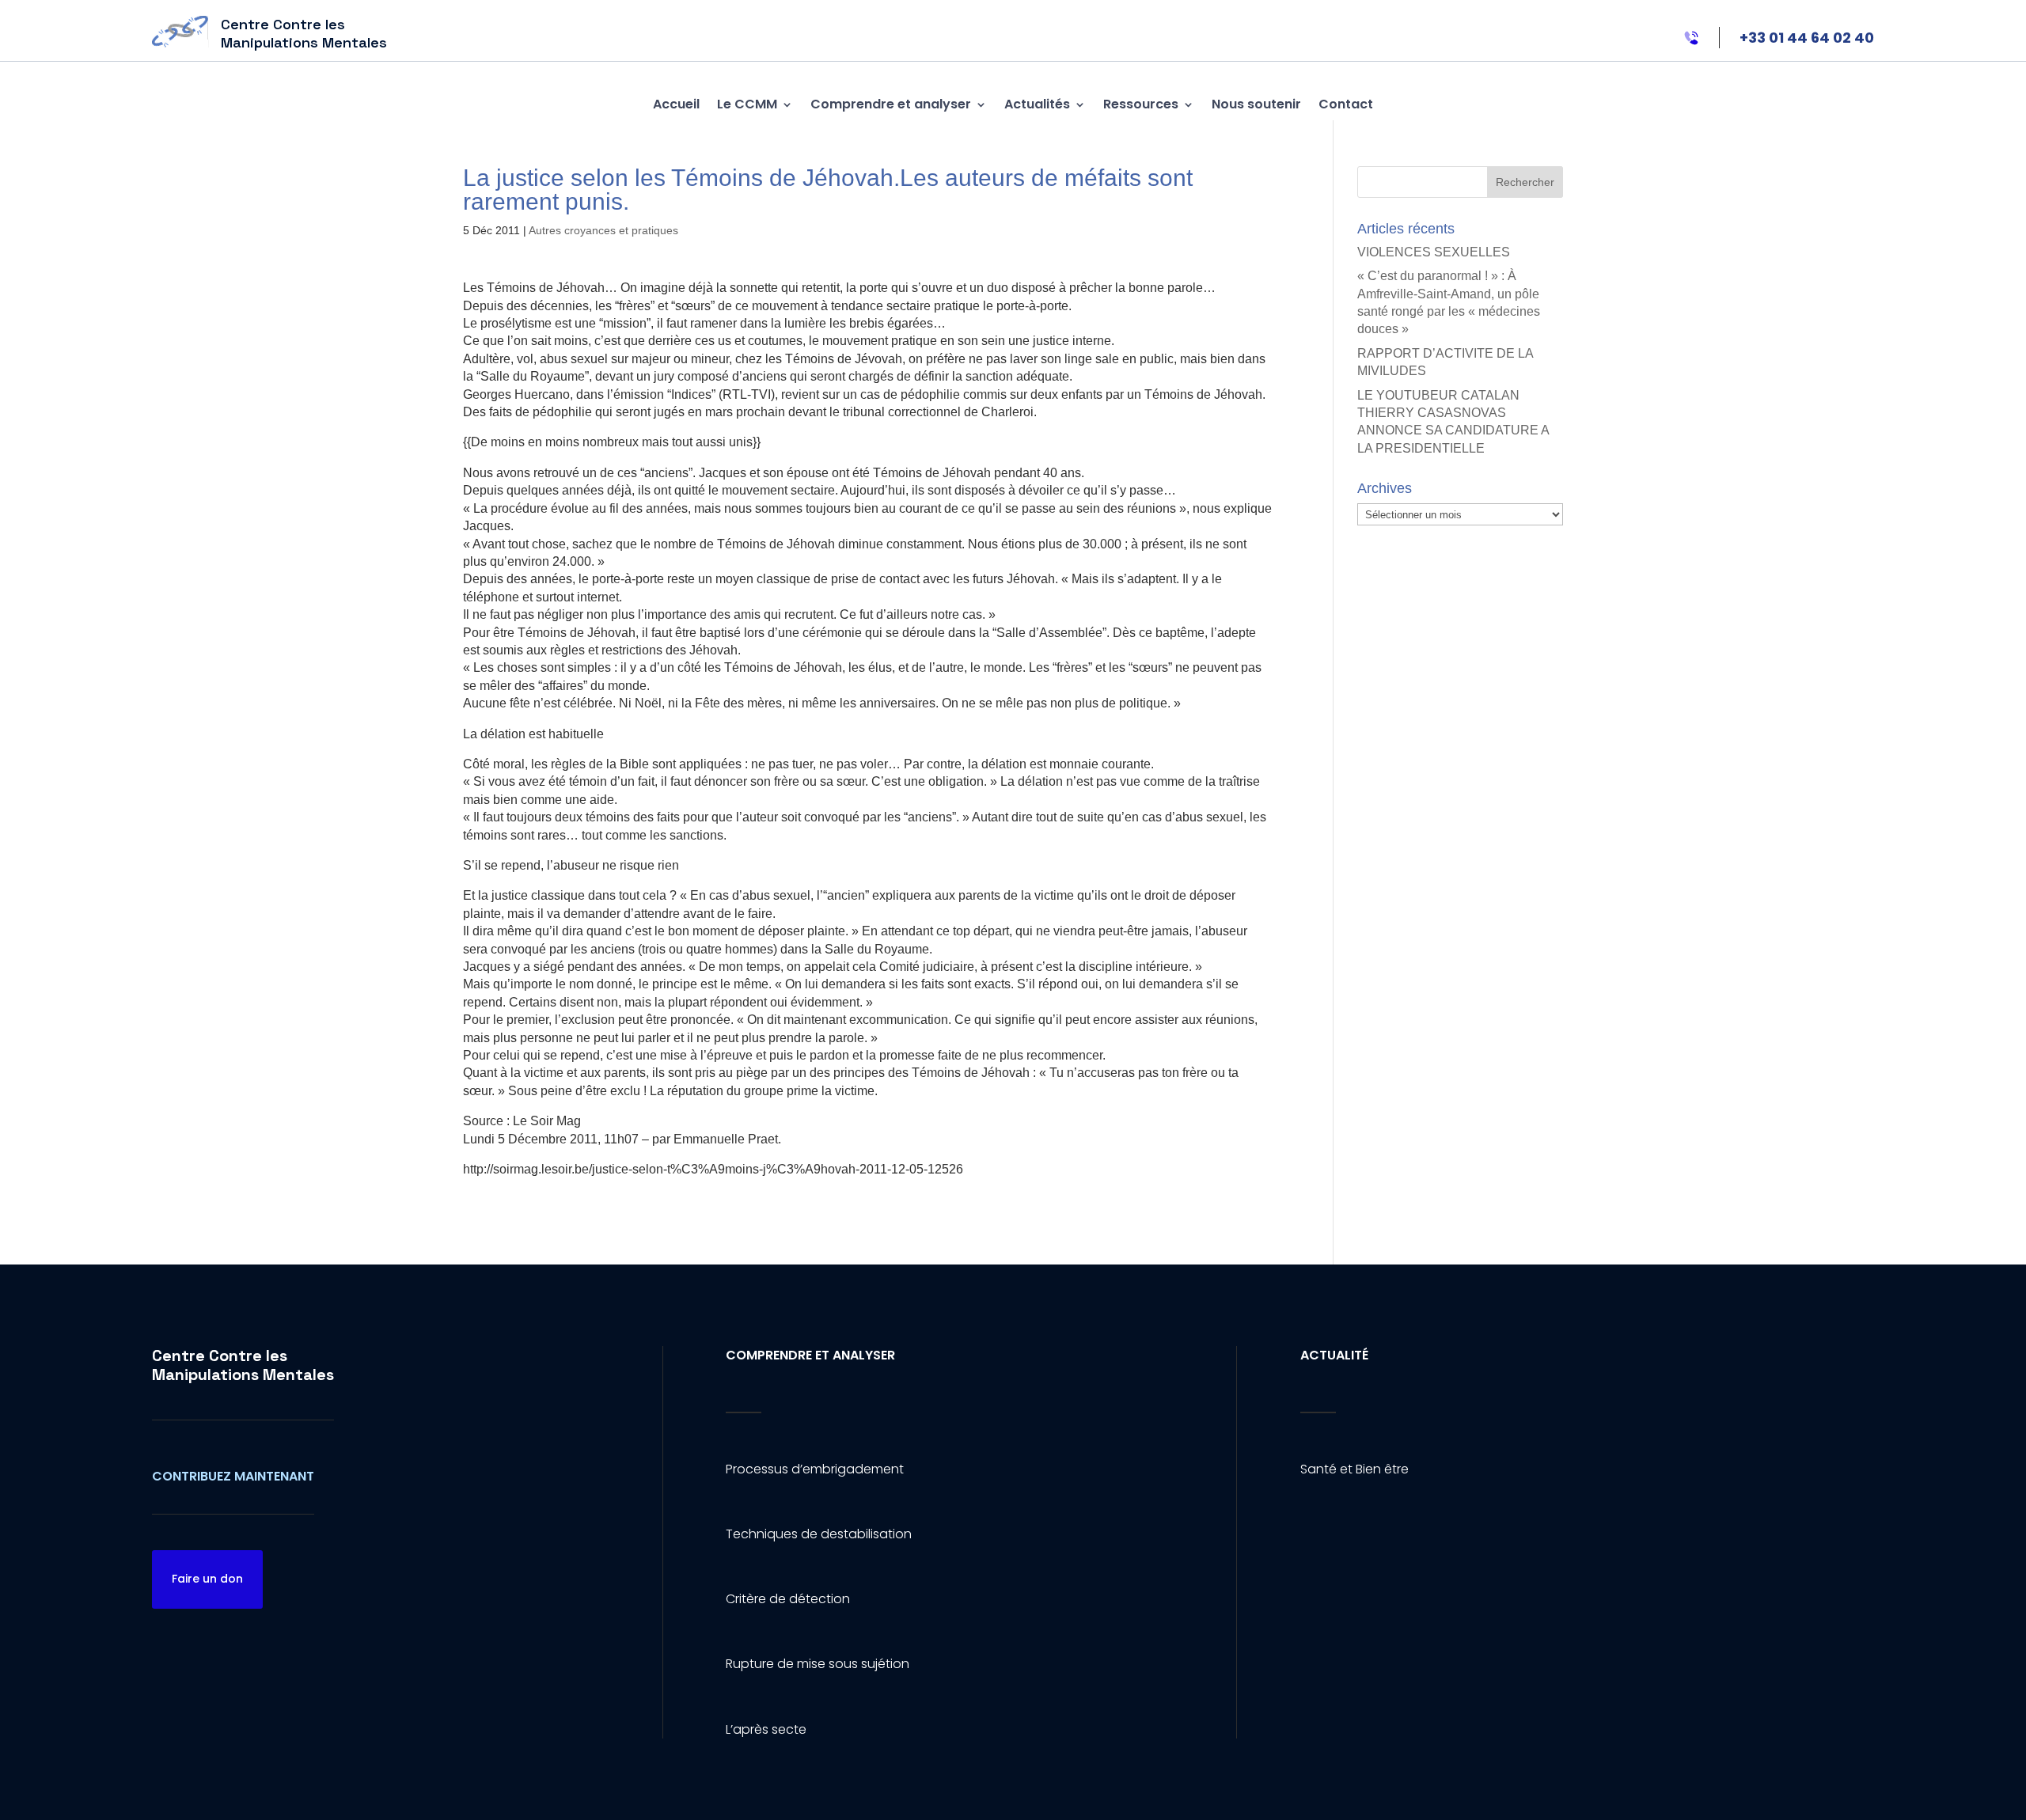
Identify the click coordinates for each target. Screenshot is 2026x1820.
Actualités (1037, 104)
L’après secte (766, 1729)
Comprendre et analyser (891, 104)
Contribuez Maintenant (233, 1476)
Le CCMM (747, 104)
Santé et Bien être (1354, 1469)
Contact (1346, 104)
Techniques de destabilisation (819, 1534)
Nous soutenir (1256, 104)
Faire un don (207, 1579)
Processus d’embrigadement (815, 1469)
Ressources (1141, 104)
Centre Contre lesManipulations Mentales (243, 1365)
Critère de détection (788, 1599)
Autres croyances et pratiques (603, 230)
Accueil (676, 104)
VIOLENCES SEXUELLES (1434, 252)
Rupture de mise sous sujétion (818, 1664)
